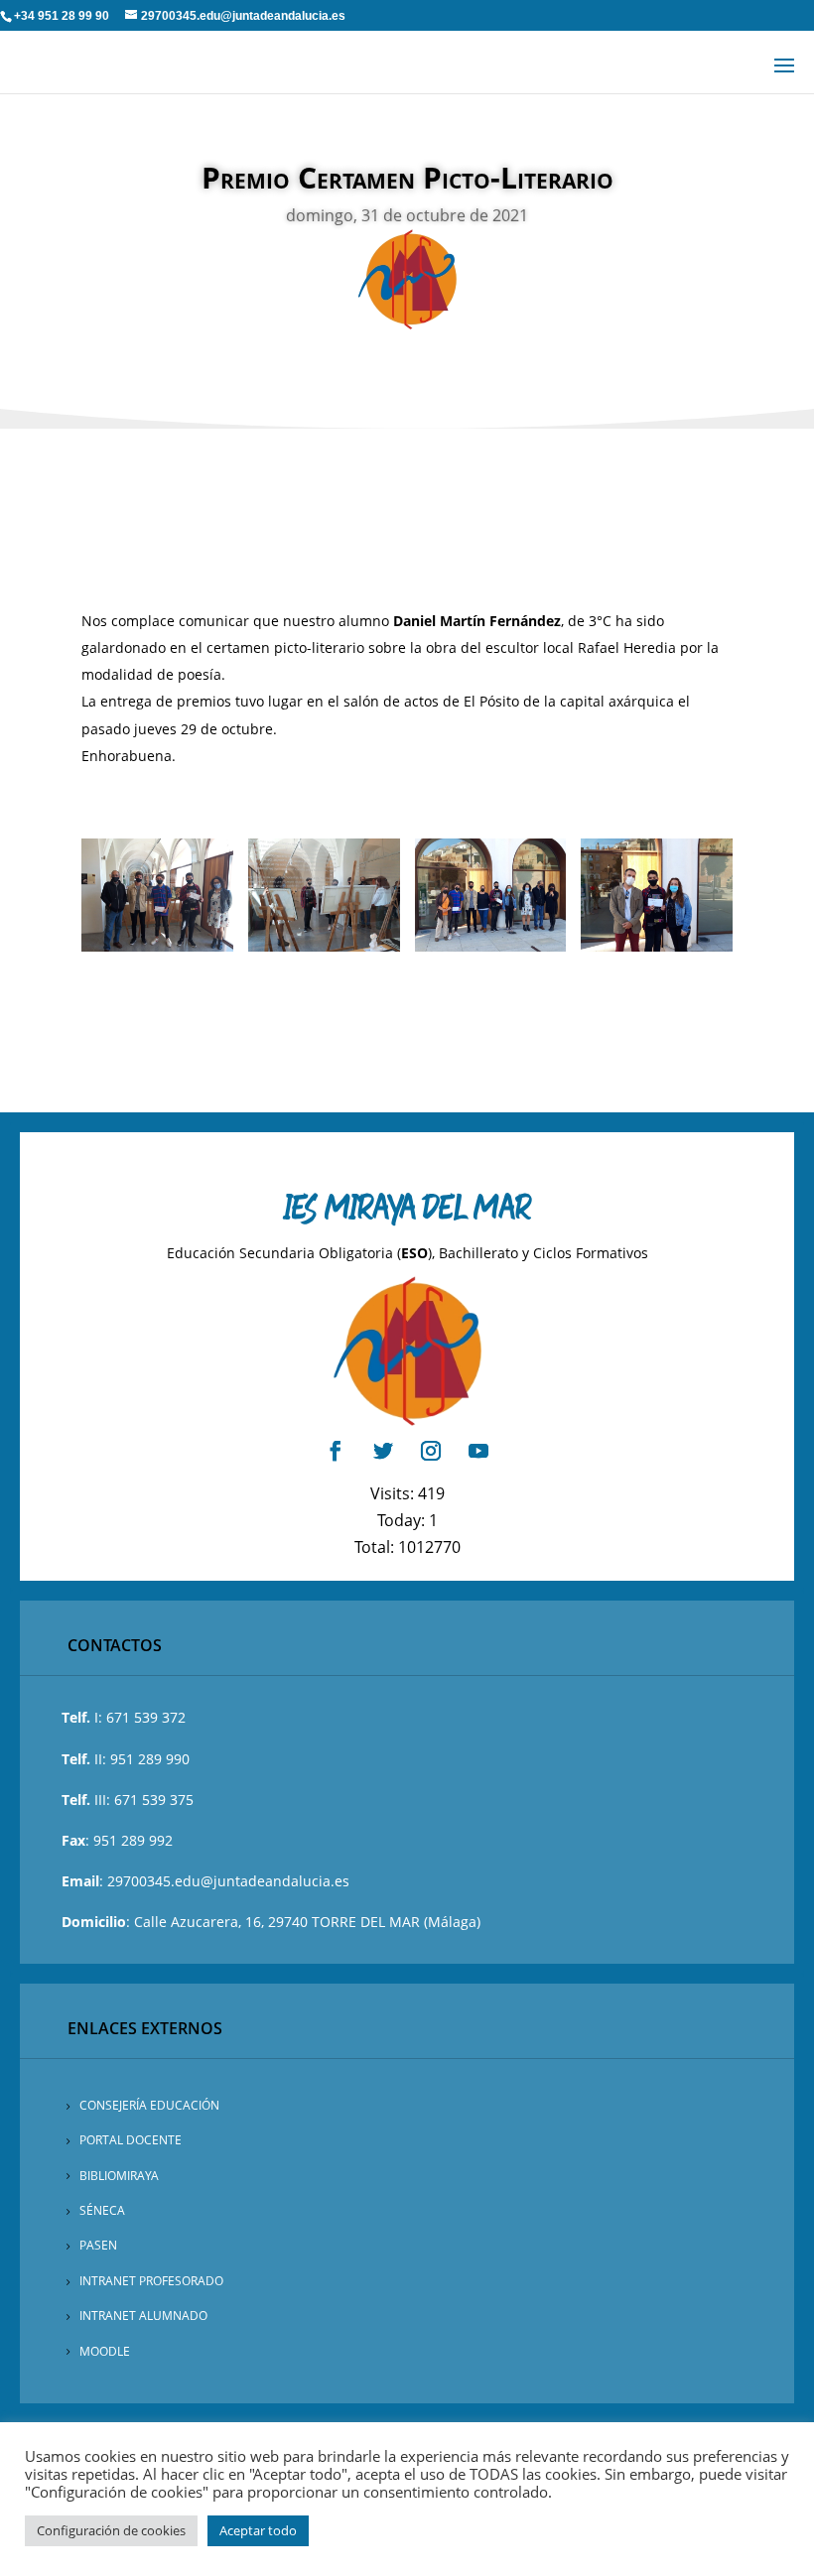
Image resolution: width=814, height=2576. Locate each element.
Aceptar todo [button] (258, 2530)
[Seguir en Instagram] (431, 1451)
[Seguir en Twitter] (383, 1451)
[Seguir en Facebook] (336, 1451)
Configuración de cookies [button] (111, 2530)
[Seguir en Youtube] (478, 1451)
